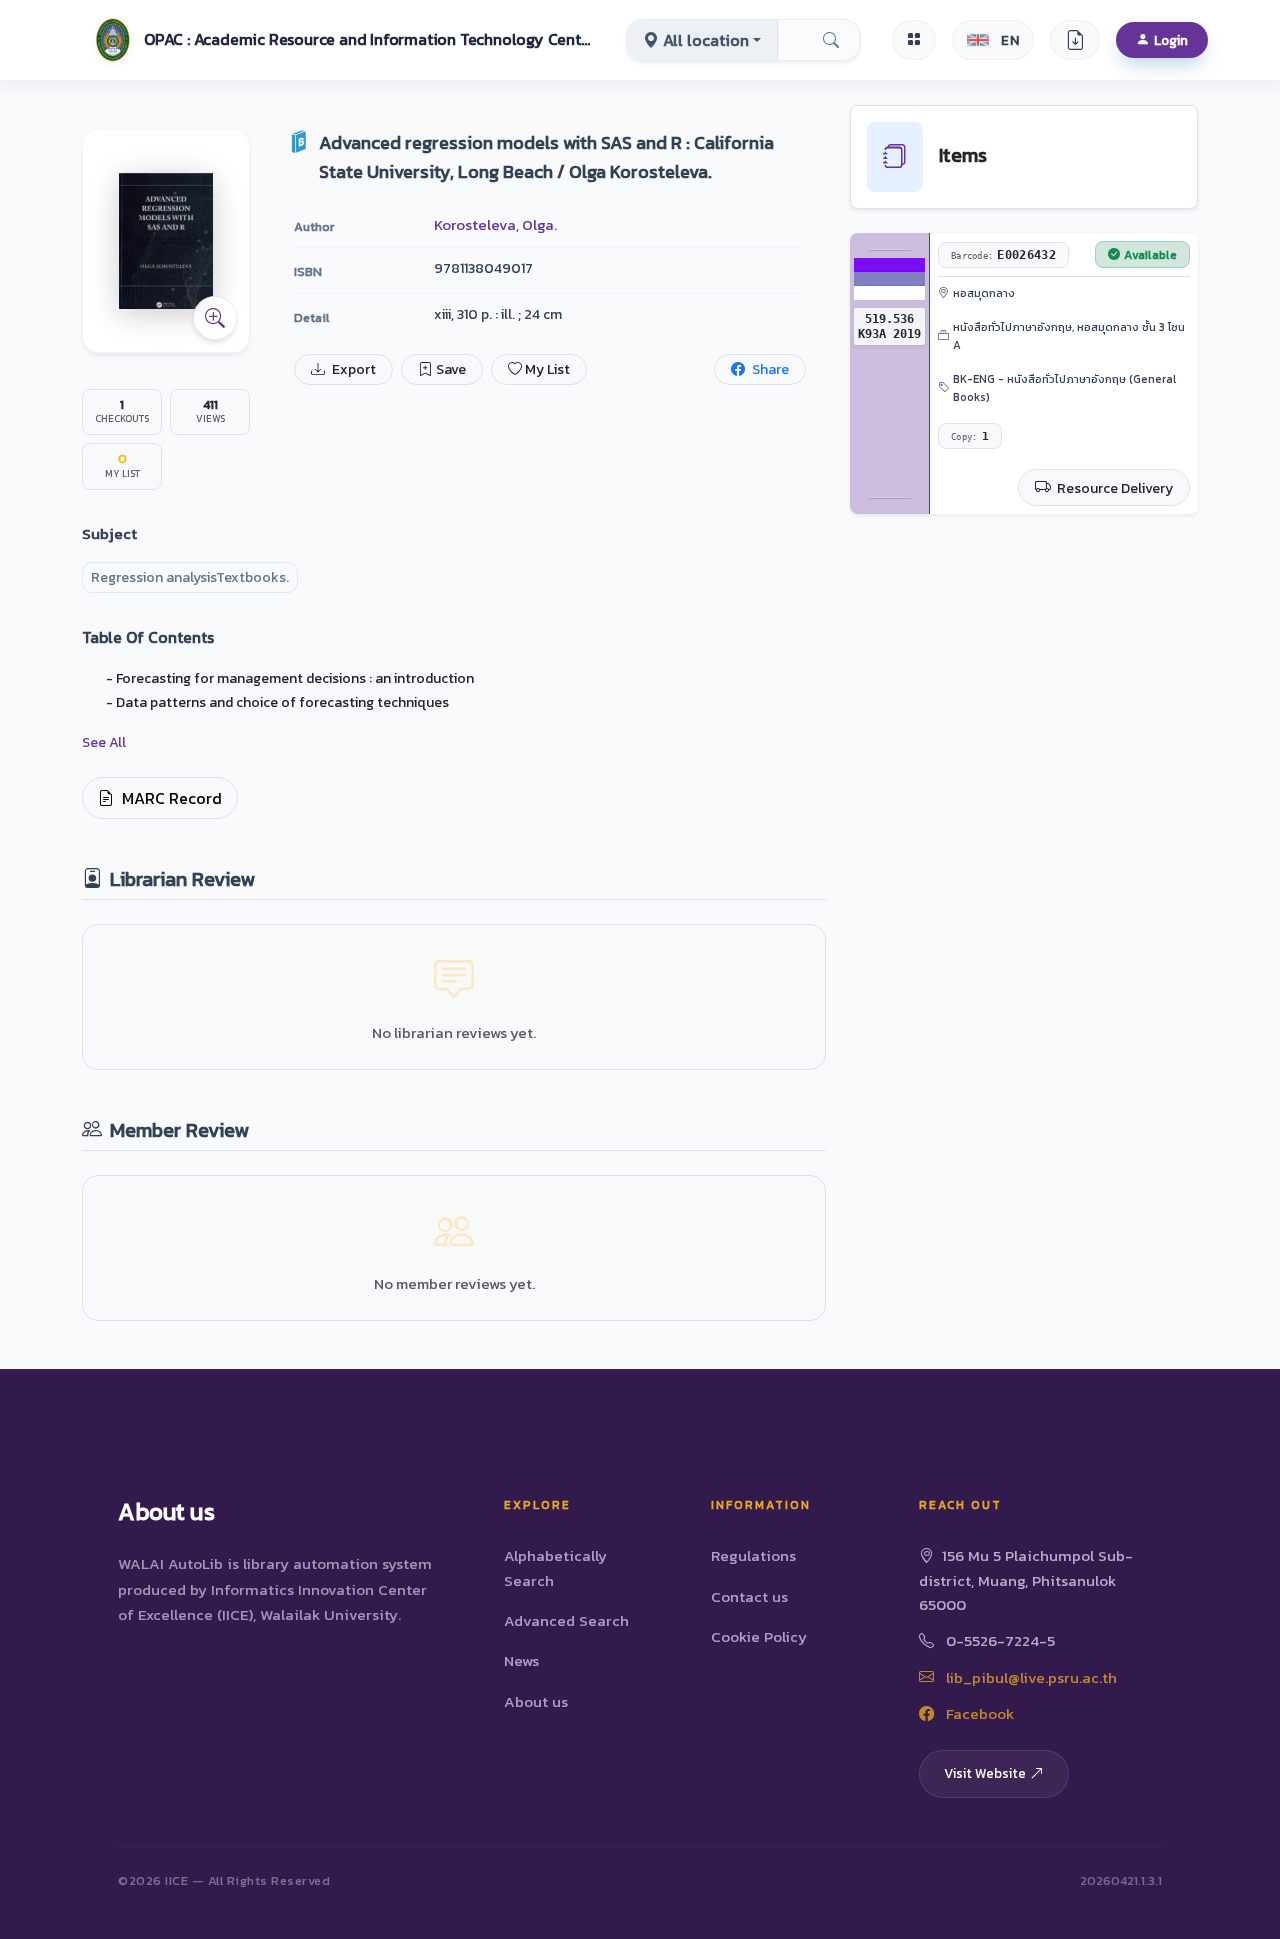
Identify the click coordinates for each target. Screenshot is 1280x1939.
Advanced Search (566, 1620)
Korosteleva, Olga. (495, 224)
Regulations (753, 1555)
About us (536, 1701)
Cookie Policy (759, 1636)
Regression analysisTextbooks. (190, 577)
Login (1171, 40)
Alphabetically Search (555, 1567)
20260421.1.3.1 (1121, 1880)
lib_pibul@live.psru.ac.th (1029, 1677)
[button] (341, 40)
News (521, 1660)
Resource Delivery (1113, 488)
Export (352, 369)
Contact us (749, 1596)
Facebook (978, 1713)
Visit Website (985, 1773)
